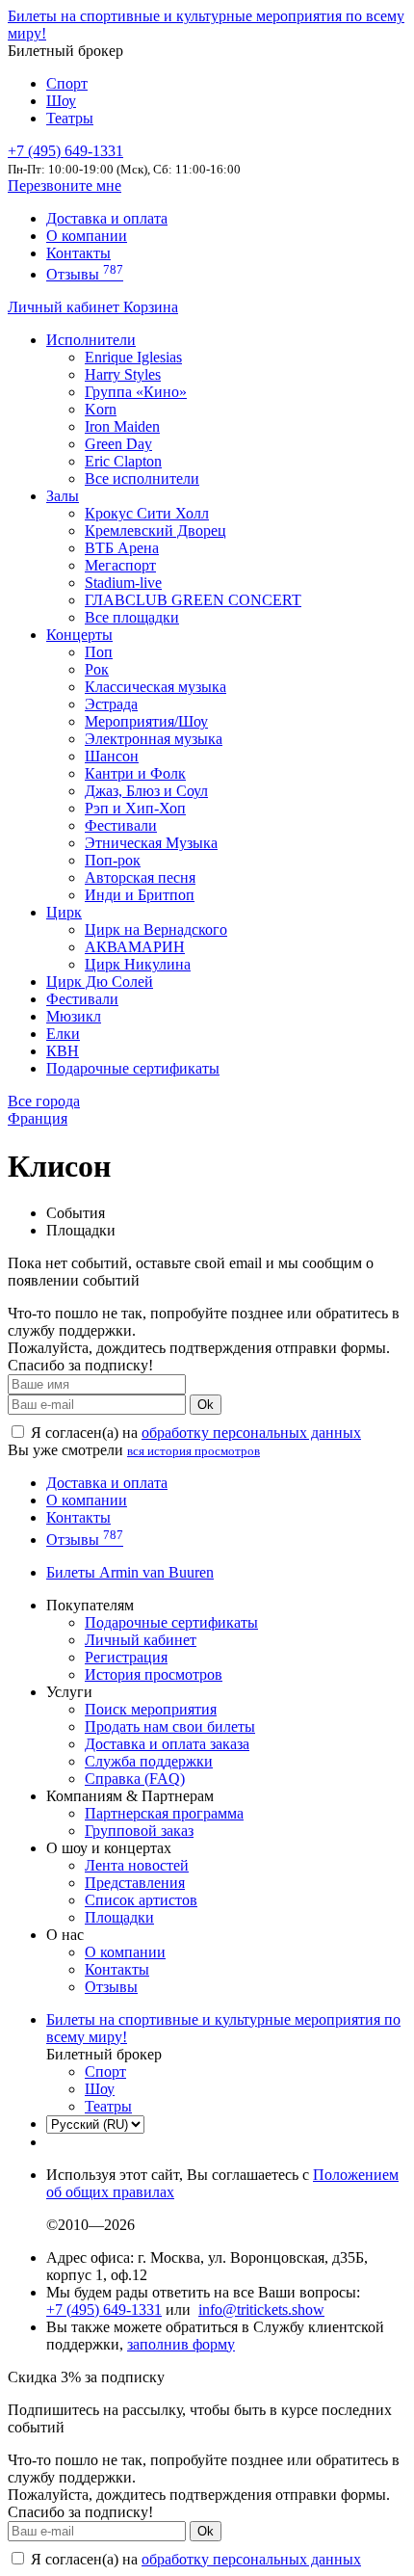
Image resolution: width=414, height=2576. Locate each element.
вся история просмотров (194, 1451)
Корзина (151, 307)
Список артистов (141, 1900)
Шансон (112, 756)
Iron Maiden (122, 426)
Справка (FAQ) (135, 1779)
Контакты (78, 253)
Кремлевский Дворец (155, 531)
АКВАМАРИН (135, 947)
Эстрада (111, 704)
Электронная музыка (154, 739)
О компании (87, 236)
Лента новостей (137, 1865)
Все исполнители (142, 478)
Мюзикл (74, 1016)
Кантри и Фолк (135, 773)
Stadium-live (123, 583)
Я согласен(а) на (194, 1433)
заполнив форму (181, 2344)
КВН (63, 1051)
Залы (63, 496)
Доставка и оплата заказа (167, 1744)
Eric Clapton (123, 461)
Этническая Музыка (151, 843)
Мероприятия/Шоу (146, 721)
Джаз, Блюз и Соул (146, 791)
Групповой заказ (139, 1831)
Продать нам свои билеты (170, 1726)
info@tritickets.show (261, 2310)
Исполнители (91, 340)
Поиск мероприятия (151, 1709)
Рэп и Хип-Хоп (135, 808)
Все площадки (132, 617)
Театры (70, 118)
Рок (97, 669)
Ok (206, 1405)
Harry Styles (123, 374)
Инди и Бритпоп (140, 895)
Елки (63, 1034)
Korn (101, 409)
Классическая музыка (155, 687)
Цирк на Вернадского (156, 929)
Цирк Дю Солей (100, 982)
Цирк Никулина (138, 964)
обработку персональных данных (251, 1433)
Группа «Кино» (136, 392)
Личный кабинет (65, 307)
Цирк (64, 912)
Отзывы (85, 274)
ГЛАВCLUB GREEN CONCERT (193, 600)
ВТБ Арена (122, 548)
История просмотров (154, 1674)
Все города (44, 1101)
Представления (135, 1883)
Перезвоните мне (65, 186)
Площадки (119, 1917)
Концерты (79, 635)
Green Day (118, 444)
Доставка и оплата (107, 218)
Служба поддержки (149, 1761)
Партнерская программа (164, 1813)
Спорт (67, 83)
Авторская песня (140, 877)
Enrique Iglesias (133, 357)
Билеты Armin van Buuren (130, 1572)
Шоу (61, 101)
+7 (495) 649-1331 (104, 2310)
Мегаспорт (120, 565)
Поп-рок (113, 860)
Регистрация (126, 1657)
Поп (99, 652)
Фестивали (121, 825)
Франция (38, 1118)
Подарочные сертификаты (133, 1068)
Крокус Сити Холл (147, 513)
